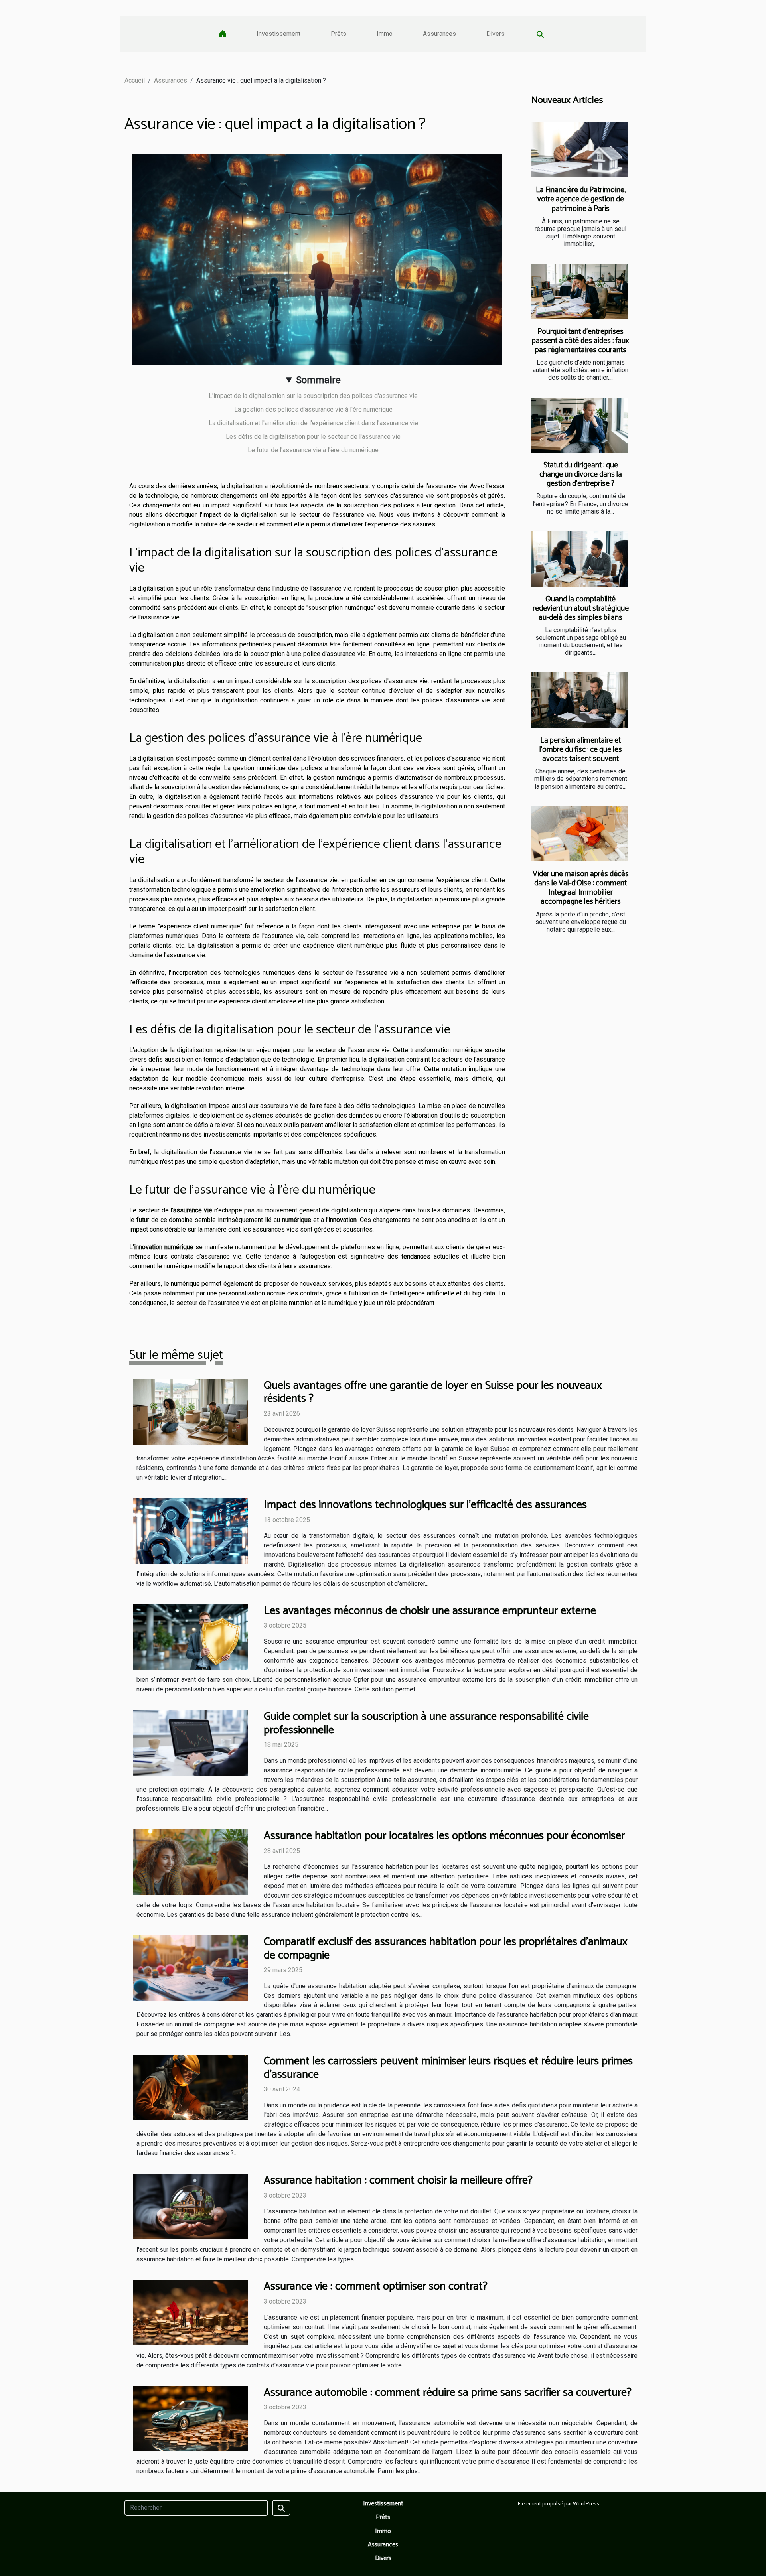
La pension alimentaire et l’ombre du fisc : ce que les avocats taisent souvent (581, 750)
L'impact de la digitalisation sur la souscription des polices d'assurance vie (313, 396)
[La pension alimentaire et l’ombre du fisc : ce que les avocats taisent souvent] (580, 700)
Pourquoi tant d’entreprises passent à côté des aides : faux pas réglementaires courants (580, 341)
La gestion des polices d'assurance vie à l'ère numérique (313, 409)
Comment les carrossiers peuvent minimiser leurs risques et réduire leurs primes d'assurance (448, 2068)
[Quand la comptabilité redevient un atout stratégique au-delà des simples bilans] (580, 559)
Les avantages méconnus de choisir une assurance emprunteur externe (430, 1611)
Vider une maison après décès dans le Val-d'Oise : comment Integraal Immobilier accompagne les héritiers (581, 888)
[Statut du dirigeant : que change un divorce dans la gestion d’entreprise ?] (580, 425)
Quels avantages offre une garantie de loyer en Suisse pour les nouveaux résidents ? (433, 1392)
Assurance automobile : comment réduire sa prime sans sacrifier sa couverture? (448, 2393)
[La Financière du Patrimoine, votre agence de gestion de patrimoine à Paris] (580, 150)
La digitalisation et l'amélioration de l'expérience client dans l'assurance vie (313, 423)
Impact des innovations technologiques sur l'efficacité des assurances (425, 1505)
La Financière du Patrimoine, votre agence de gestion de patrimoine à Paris (581, 199)
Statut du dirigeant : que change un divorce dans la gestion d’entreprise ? (581, 474)
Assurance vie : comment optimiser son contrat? (376, 2286)
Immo (385, 34)
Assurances (439, 34)
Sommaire (318, 380)
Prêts (339, 34)
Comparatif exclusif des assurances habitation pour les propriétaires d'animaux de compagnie (446, 1949)
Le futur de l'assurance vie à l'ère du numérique (313, 450)
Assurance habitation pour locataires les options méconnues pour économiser (444, 1836)
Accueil (135, 80)
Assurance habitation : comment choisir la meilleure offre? (398, 2180)
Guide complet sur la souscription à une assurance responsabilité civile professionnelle (426, 1723)
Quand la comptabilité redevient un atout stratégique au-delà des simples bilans (581, 608)
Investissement (278, 34)
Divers (496, 34)
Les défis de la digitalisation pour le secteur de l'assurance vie (313, 437)
